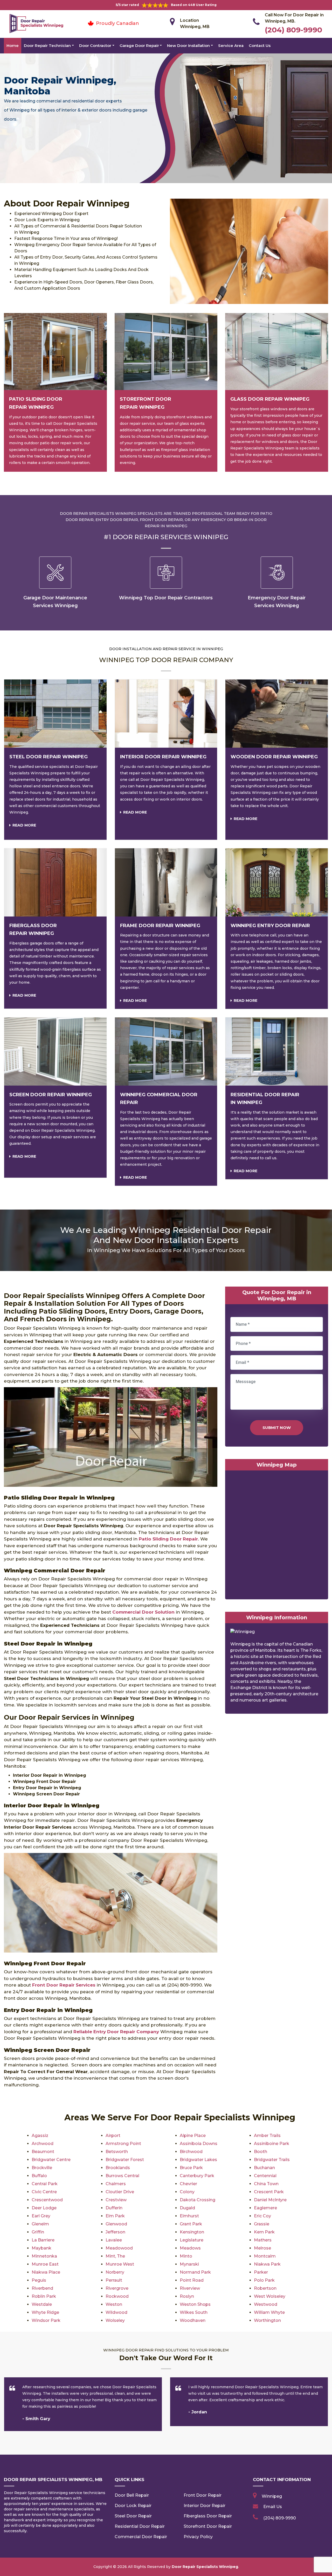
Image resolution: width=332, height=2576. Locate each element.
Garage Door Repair (139, 46)
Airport (113, 2136)
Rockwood (117, 2296)
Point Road (192, 2280)
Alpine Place (193, 2136)
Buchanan (264, 2168)
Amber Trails (267, 2136)
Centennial (265, 2176)
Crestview (116, 2200)
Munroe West (120, 2264)
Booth (261, 2152)
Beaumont (43, 2152)
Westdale (42, 2304)
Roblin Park (44, 2296)
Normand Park (195, 2272)
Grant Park (191, 2224)
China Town (266, 2184)
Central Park (45, 2184)
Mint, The (115, 2256)
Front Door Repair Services (64, 1985)
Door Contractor (95, 46)
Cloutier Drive (120, 2192)
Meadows (190, 2248)
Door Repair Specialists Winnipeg (205, 2567)
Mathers (263, 2240)
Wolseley (115, 2320)
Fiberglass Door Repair (208, 2516)
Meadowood (119, 2248)
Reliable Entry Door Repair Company (116, 2032)
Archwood (43, 2144)
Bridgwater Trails (272, 2160)
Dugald (187, 2208)
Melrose (262, 2248)
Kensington (192, 2232)
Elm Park (115, 2216)
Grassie (262, 2224)
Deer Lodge (44, 2208)
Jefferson (115, 2232)
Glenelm (40, 2224)
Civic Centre (44, 2192)
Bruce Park (191, 2168)
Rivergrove (117, 2288)
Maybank (41, 2248)
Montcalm (265, 2256)
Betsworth (117, 2152)
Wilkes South (194, 2312)
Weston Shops (195, 2304)
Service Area (231, 46)
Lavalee (114, 2240)
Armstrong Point (123, 2144)
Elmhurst (189, 2216)
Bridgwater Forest (125, 2160)
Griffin (38, 2232)
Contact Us (260, 46)
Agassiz (40, 2136)
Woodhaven (193, 2320)
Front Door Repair (203, 2495)
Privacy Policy (198, 2537)
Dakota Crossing (198, 2200)
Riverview (190, 2288)
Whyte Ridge (45, 2312)
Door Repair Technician (47, 46)
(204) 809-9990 (293, 30)
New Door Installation (188, 46)
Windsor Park (46, 2320)
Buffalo (39, 2176)
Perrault (114, 2280)
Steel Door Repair (133, 2516)
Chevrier (188, 2184)
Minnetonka (44, 2256)
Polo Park (264, 2280)
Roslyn (187, 2296)
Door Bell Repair (132, 2495)
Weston (114, 2304)
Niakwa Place (46, 2272)
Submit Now (277, 1428)
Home (13, 46)
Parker (261, 2272)
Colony (187, 2192)
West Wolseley (270, 2296)
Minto (186, 2256)
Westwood (266, 2304)
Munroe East (45, 2264)
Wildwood (116, 2312)
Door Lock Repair (133, 2506)
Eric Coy (262, 2216)
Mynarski (189, 2264)
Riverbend (42, 2288)
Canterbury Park (197, 2176)
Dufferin (114, 2208)
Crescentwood (47, 2200)
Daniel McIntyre (270, 2200)
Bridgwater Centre (51, 2160)
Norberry (115, 2272)
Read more (24, 825)
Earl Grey (41, 2216)
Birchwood (191, 2152)
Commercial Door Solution (143, 1612)
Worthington (267, 2320)
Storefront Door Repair (208, 2526)
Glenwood (116, 2224)
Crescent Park (269, 2192)
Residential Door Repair (140, 2526)
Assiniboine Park (272, 2144)
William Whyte (269, 2312)
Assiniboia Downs (199, 2144)
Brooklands (118, 2168)
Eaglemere (265, 2208)
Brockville (42, 2168)
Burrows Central (122, 2176)
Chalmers (116, 2184)
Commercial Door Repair (141, 2537)
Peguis (39, 2280)
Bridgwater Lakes (198, 2160)
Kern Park (264, 2232)
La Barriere (43, 2240)
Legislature (192, 2240)
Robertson (265, 2288)
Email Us (273, 2507)
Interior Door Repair (205, 2506)
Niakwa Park (267, 2264)
